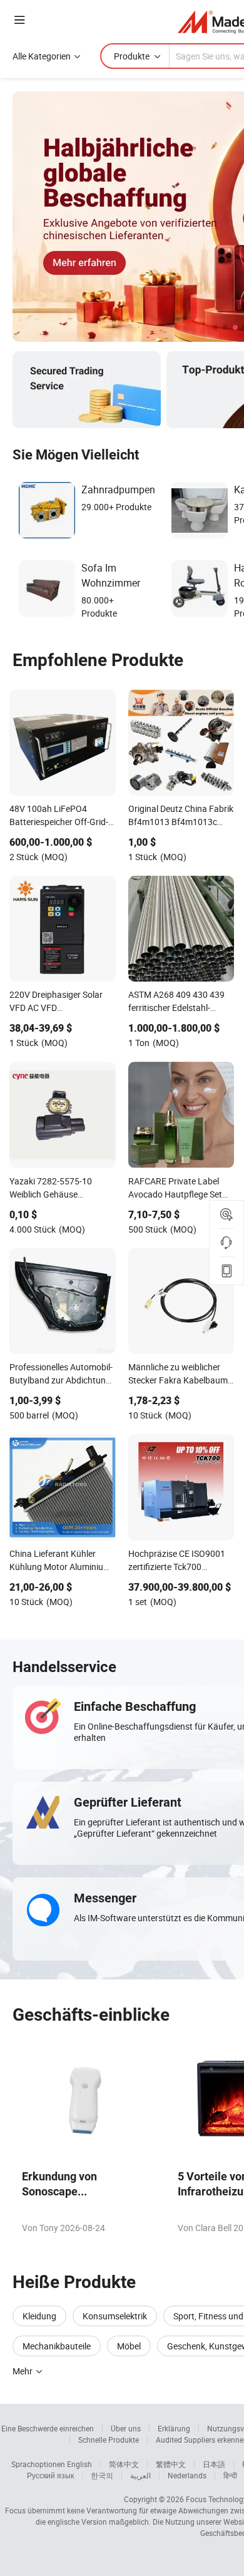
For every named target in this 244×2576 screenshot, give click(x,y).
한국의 (102, 2475)
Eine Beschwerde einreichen (48, 2428)
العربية (140, 2475)
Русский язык (50, 2475)
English (79, 2464)
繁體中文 (171, 2464)
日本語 (214, 2464)
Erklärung (174, 2428)
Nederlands (187, 2475)
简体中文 (124, 2464)
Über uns (126, 2428)
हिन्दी (230, 2475)
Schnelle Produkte (109, 2440)
